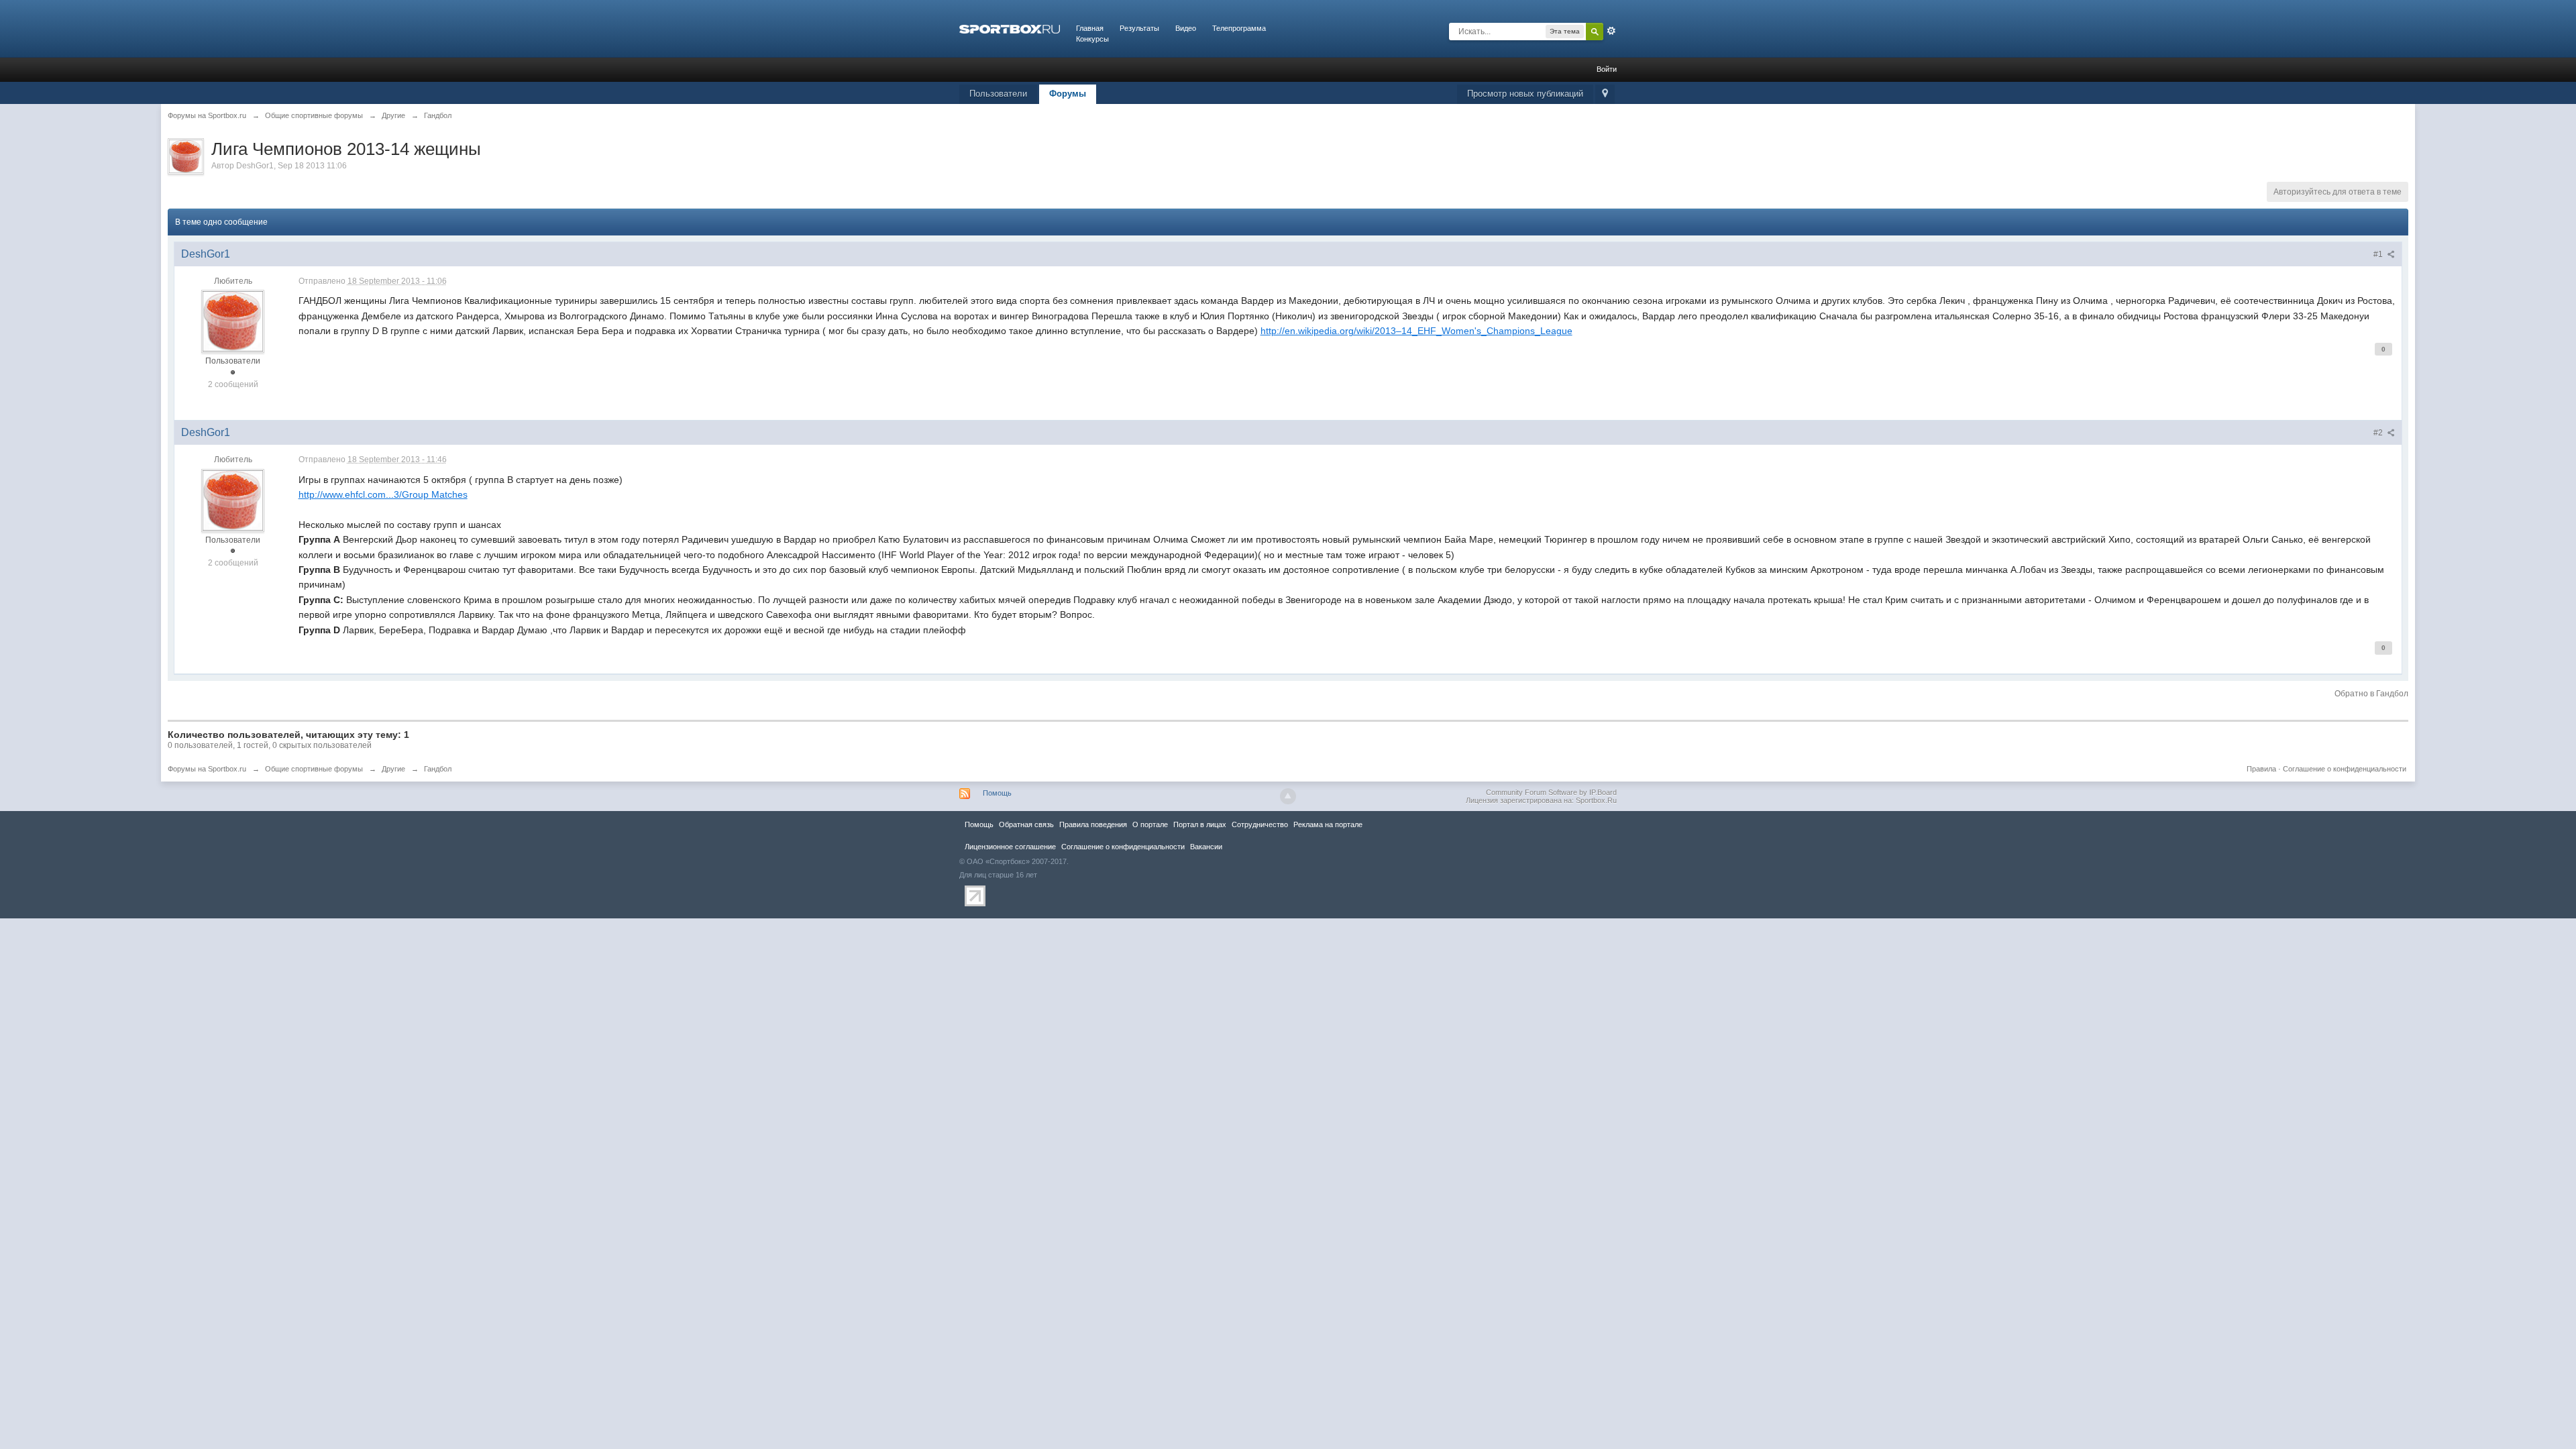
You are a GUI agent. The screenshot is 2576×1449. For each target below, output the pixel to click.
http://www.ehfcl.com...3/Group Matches (383, 494)
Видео (1186, 28)
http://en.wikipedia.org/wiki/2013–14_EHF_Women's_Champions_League (1416, 331)
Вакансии (1206, 847)
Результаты (1139, 28)
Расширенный (1611, 31)
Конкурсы (1092, 39)
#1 (2379, 254)
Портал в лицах (1200, 824)
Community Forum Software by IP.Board (1551, 792)
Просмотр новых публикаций (1525, 94)
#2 (2379, 433)
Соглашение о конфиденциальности (2345, 769)
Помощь (997, 793)
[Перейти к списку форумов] (1010, 28)
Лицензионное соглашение (1010, 847)
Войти (1607, 69)
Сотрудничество (1260, 824)
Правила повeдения (1093, 824)
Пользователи (998, 94)
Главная (1090, 28)
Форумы (1068, 94)
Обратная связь (1026, 824)
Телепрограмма (1239, 28)
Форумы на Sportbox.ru (207, 769)
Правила (2261, 769)
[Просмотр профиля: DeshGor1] (233, 321)
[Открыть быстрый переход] (1605, 94)
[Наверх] (1288, 796)
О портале (1150, 824)
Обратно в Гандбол (2371, 694)
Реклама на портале (1328, 824)
